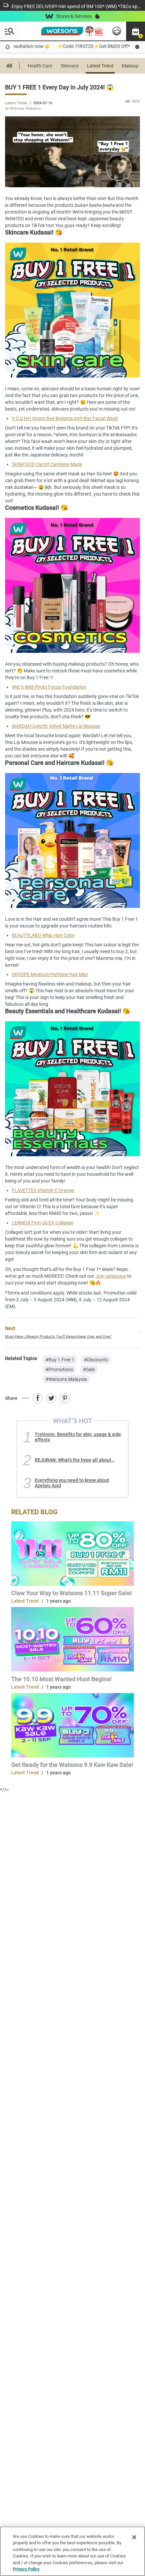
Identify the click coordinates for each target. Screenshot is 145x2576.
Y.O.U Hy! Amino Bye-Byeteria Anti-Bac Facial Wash (65, 418)
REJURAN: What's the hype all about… (75, 1460)
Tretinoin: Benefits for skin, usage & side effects (78, 1437)
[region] (72, 2551)
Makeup (130, 66)
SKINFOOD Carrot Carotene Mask (47, 464)
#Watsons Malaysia (66, 1379)
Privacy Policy (26, 2569)
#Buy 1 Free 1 (60, 1360)
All (9, 66)
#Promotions (59, 1369)
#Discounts (96, 1360)
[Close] (134, 2537)
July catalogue (111, 1276)
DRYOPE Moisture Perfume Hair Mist (50, 974)
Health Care (40, 66)
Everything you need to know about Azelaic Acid (72, 1483)
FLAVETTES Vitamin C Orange (43, 1190)
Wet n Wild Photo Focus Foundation (49, 687)
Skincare (70, 66)
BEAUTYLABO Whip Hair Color (43, 935)
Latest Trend (100, 66)
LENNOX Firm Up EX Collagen (43, 1223)
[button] (136, 31)
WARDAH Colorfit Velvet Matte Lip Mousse (56, 726)
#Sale (89, 1369)
